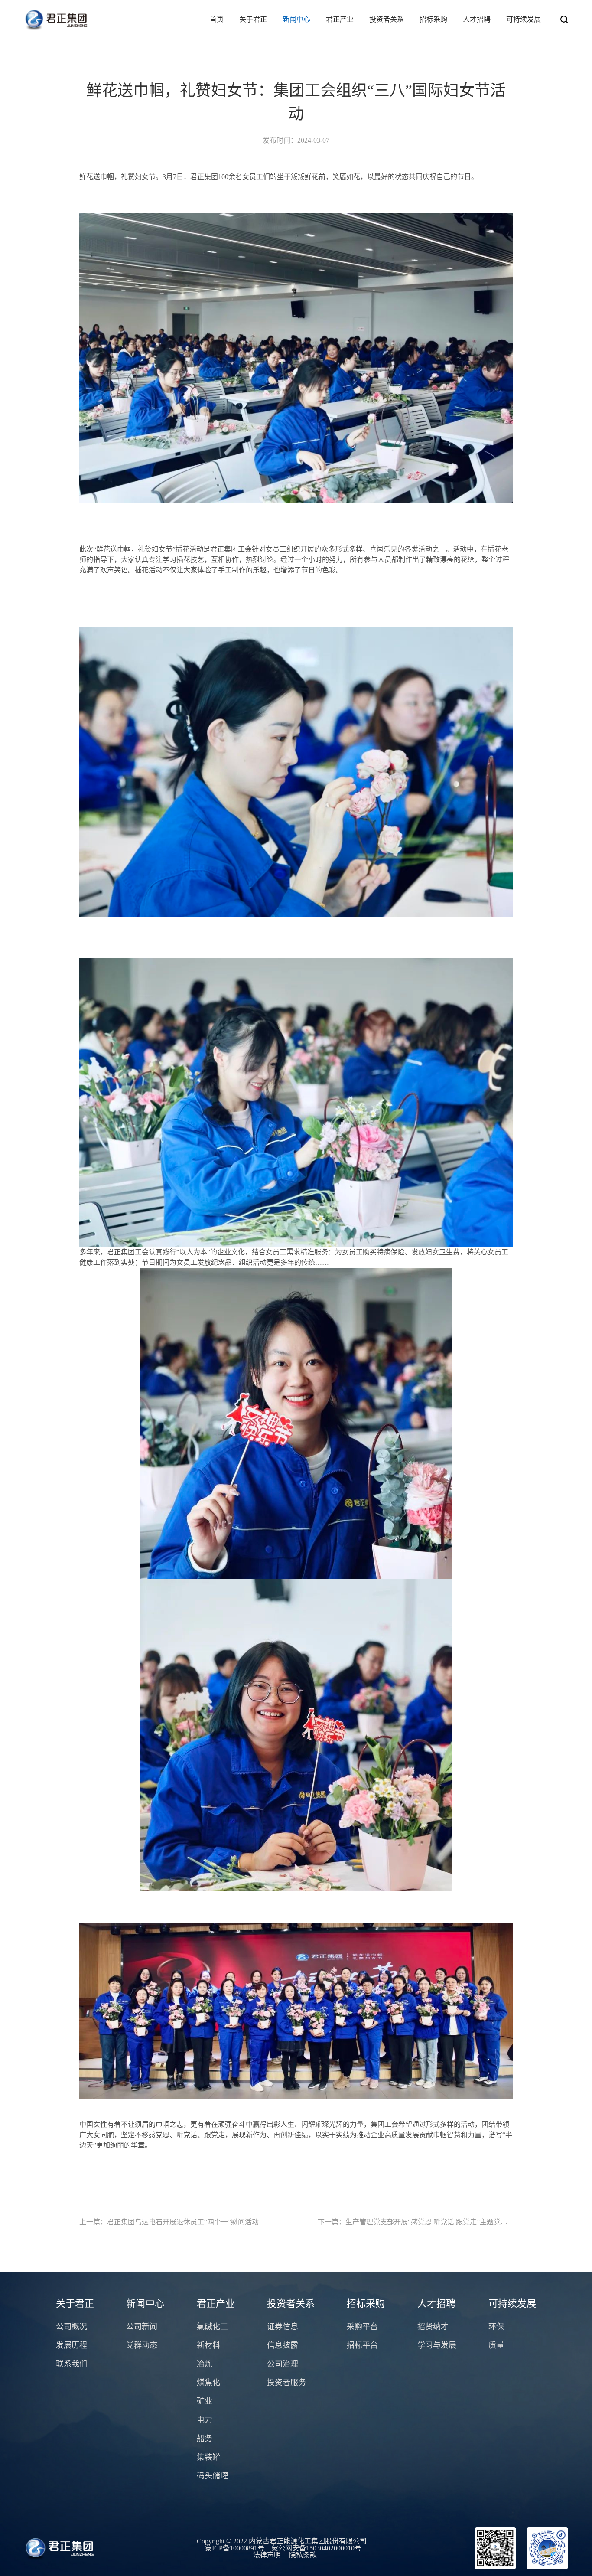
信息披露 (283, 2345)
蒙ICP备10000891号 (235, 2548)
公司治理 (283, 2364)
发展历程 (72, 2345)
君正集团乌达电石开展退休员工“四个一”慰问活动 (169, 2222)
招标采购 (433, 19)
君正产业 (340, 19)
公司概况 (72, 2327)
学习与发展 (437, 2345)
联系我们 (72, 2364)
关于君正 (253, 19)
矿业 (205, 2401)
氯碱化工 (212, 2327)
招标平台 (362, 2345)
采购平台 (362, 2327)
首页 (217, 19)
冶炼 (205, 2364)
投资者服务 (286, 2383)
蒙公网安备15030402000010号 (316, 2548)
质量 (496, 2345)
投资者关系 (387, 19)
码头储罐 (212, 2476)
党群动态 (142, 2345)
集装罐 (208, 2457)
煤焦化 (208, 2383)
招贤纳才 (433, 2327)
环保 (496, 2327)
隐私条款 (303, 2555)
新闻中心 (296, 19)
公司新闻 (142, 2327)
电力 (205, 2420)
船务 (205, 2439)
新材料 (208, 2345)
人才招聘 (477, 19)
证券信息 (283, 2327)
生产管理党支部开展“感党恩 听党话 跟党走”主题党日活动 (415, 2222)
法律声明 (267, 2555)
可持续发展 (524, 19)
